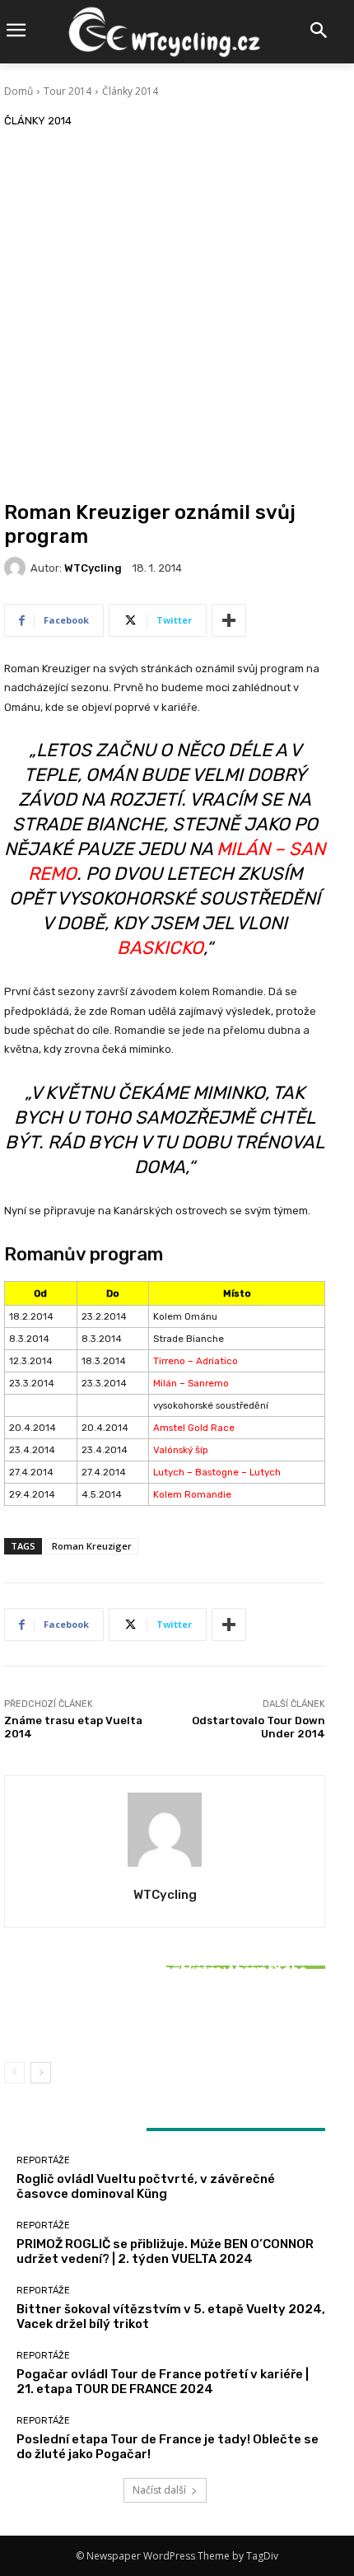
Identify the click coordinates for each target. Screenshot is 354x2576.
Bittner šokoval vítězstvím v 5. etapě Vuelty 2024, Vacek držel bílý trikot (165, 2013)
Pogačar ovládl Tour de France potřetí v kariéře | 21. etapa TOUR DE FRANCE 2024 (163, 2382)
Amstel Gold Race (194, 1428)
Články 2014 (130, 91)
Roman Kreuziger (92, 1546)
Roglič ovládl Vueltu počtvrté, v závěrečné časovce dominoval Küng (146, 2186)
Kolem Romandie (192, 1494)
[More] (229, 620)
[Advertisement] (177, 316)
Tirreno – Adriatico (196, 1361)
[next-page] (41, 2073)
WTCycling (93, 568)
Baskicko (160, 948)
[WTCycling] (17, 568)
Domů (19, 91)
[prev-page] (14, 2073)
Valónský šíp (181, 1450)
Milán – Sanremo (191, 1383)
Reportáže (163, 1948)
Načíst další (159, 2490)
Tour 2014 (68, 91)
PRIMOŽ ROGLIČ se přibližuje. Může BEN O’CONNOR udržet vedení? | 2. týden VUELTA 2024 (165, 2251)
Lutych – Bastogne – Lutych (217, 1472)
